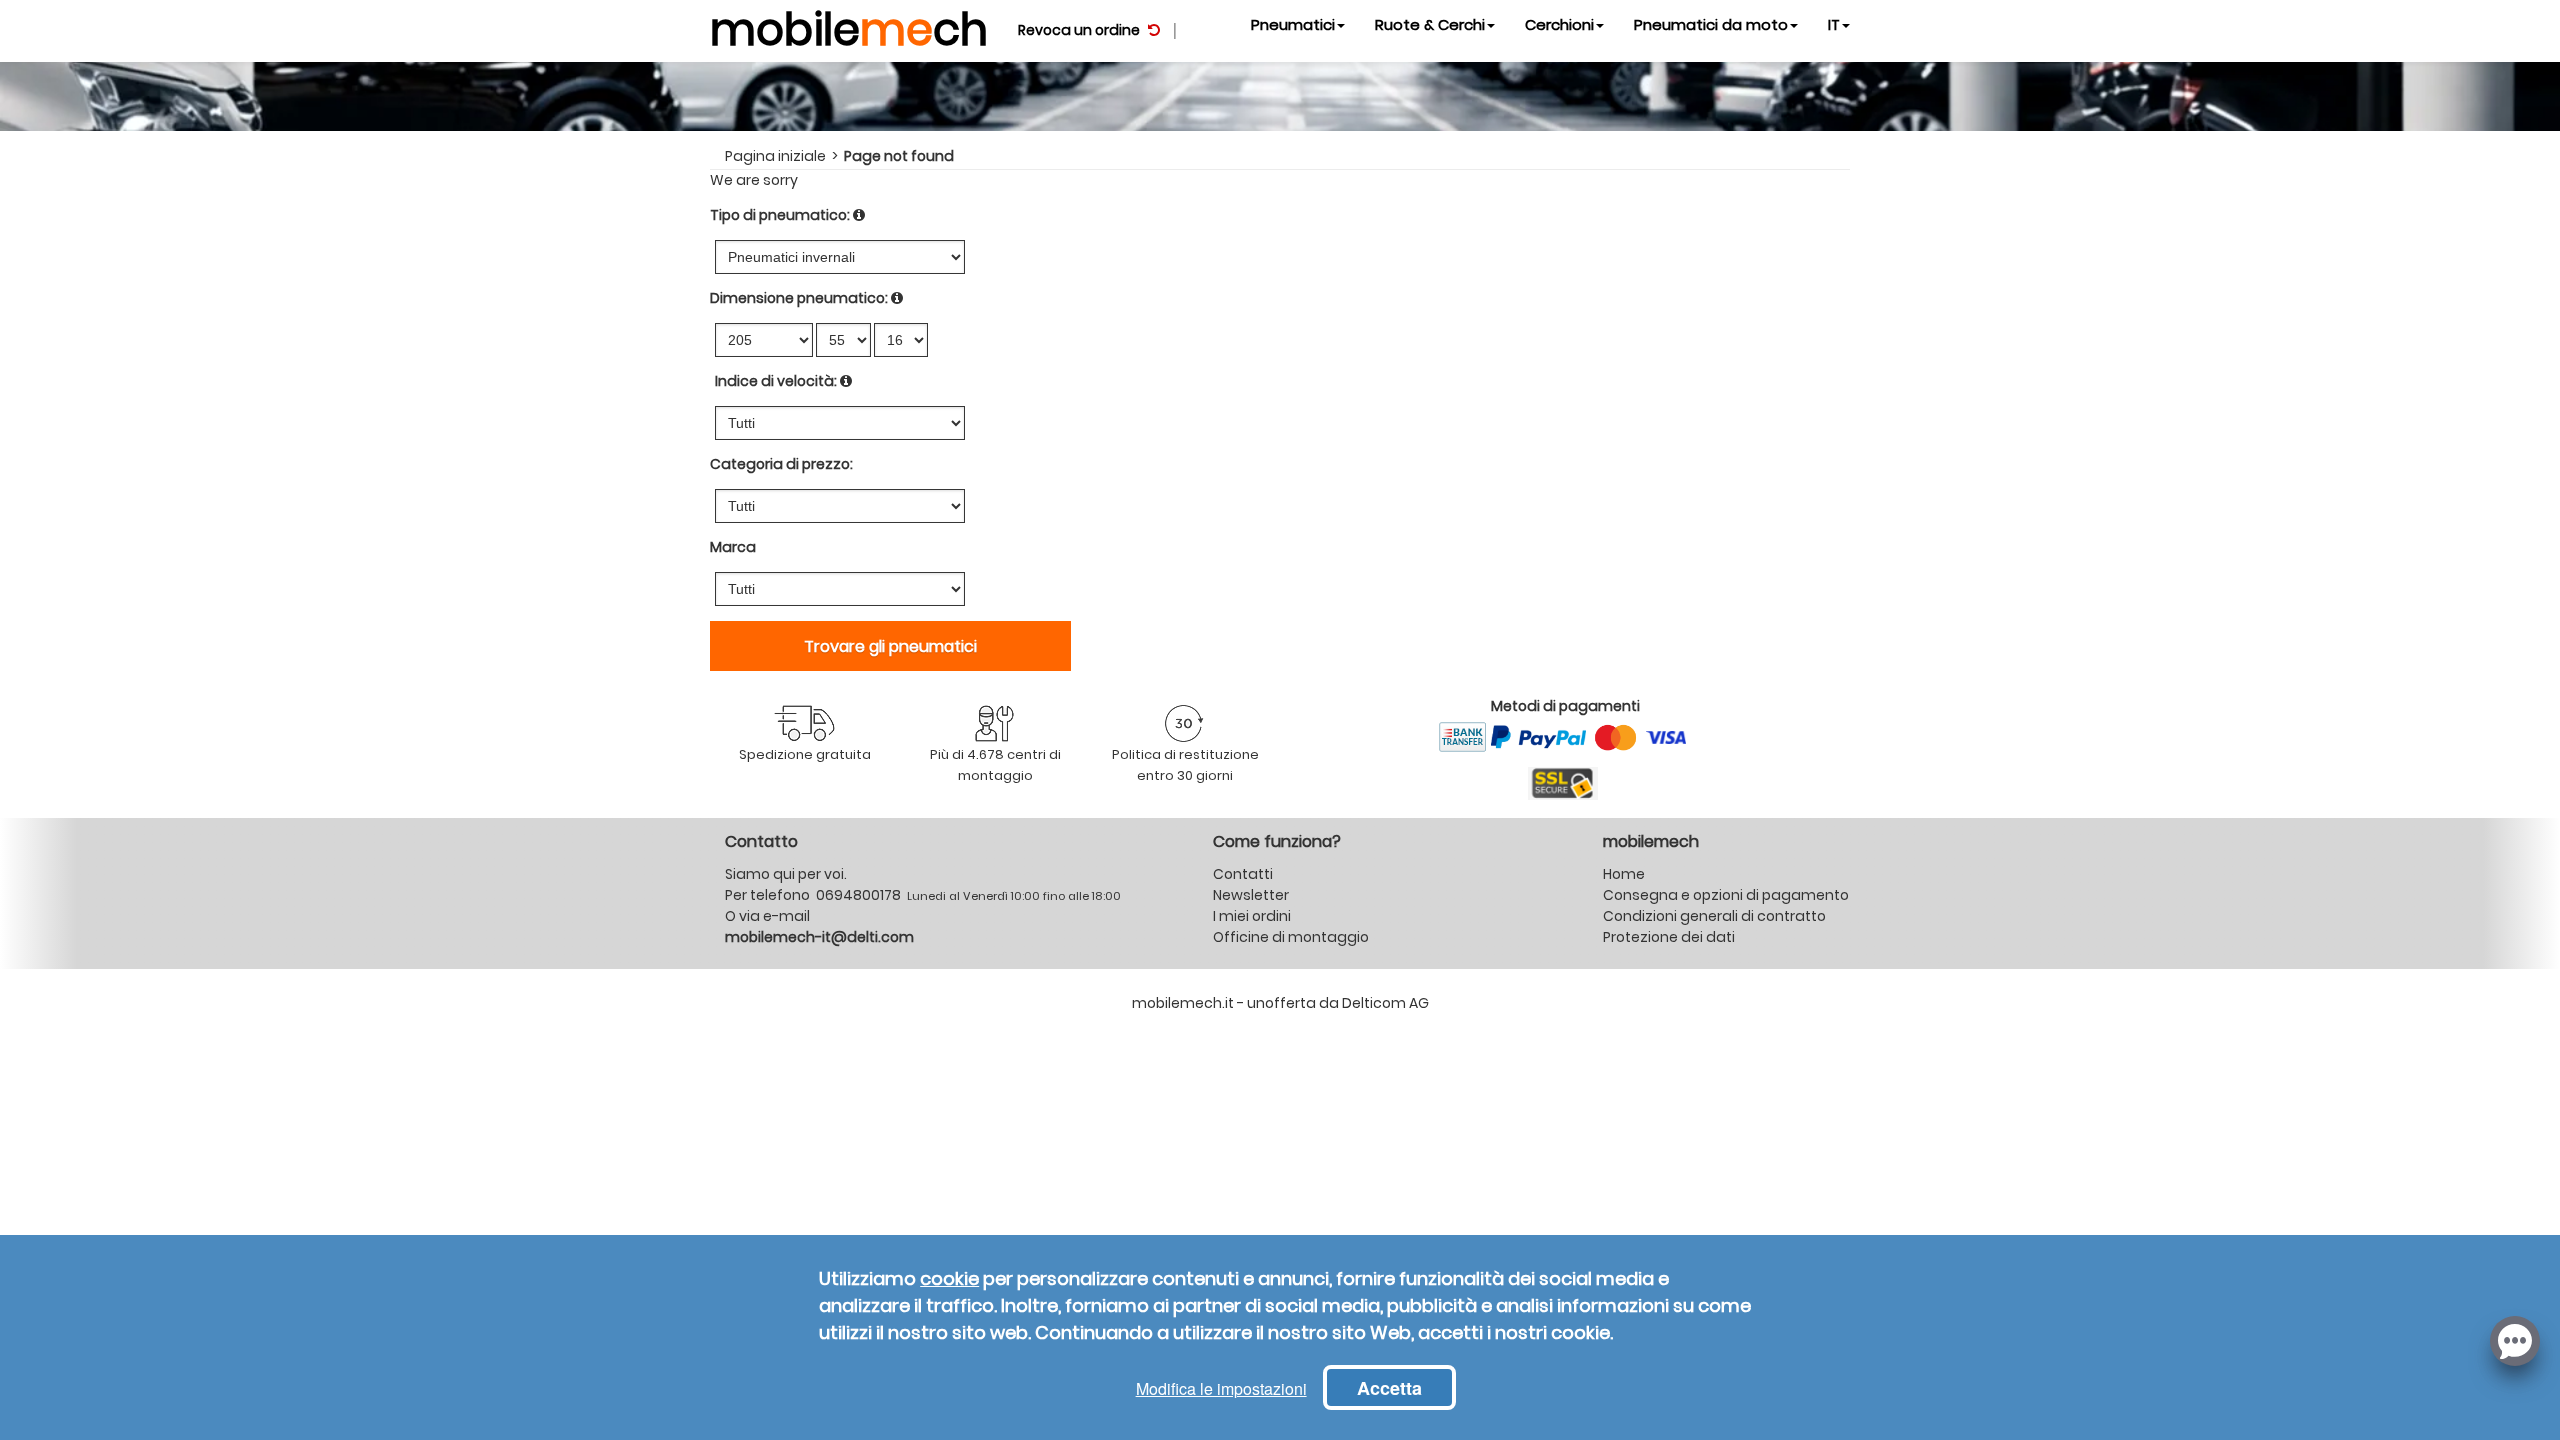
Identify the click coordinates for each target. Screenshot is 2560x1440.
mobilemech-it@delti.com (819, 937)
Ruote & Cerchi (1430, 24)
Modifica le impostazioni (1221, 1388)
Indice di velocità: (776, 381)
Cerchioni (1559, 24)
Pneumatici (1293, 24)
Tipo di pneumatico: (780, 215)
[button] (2515, 1339)
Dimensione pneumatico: (799, 298)
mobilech (849, 25)
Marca (733, 547)
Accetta (1389, 1388)
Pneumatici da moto (1711, 24)
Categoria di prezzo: (781, 464)
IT (1834, 24)
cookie (949, 1278)
